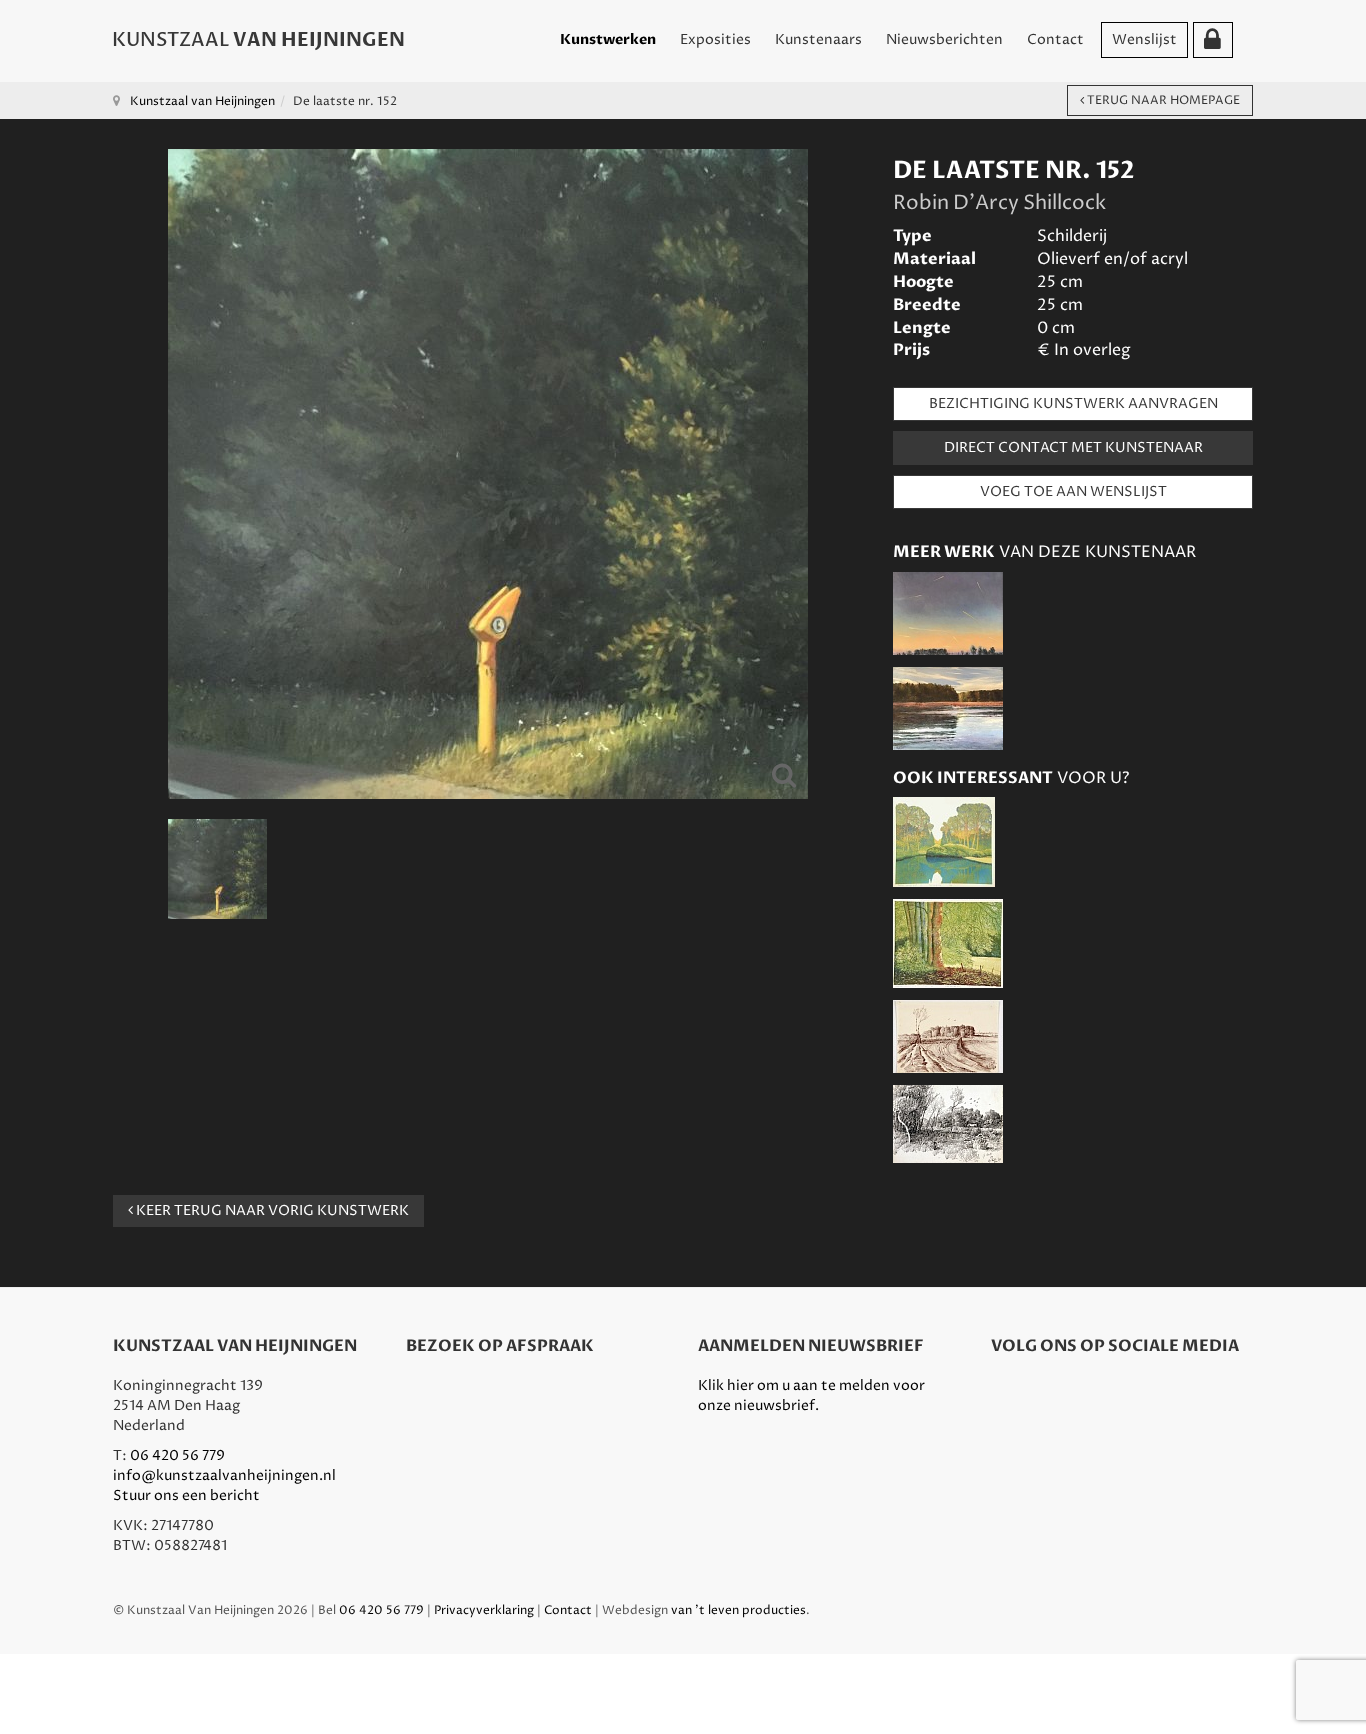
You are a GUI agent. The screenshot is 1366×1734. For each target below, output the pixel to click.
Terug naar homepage (1162, 100)
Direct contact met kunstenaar (1073, 447)
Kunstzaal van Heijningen (202, 101)
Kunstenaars (818, 39)
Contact (1055, 39)
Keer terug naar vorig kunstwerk (271, 1210)
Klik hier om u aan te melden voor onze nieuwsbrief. (811, 1395)
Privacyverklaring (484, 1610)
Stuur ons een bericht (186, 1495)
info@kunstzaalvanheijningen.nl (224, 1475)
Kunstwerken (608, 39)
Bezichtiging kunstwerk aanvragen (1073, 403)
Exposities (715, 39)
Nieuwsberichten (944, 39)
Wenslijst (1144, 39)
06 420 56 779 (177, 1455)
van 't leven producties (738, 1610)
